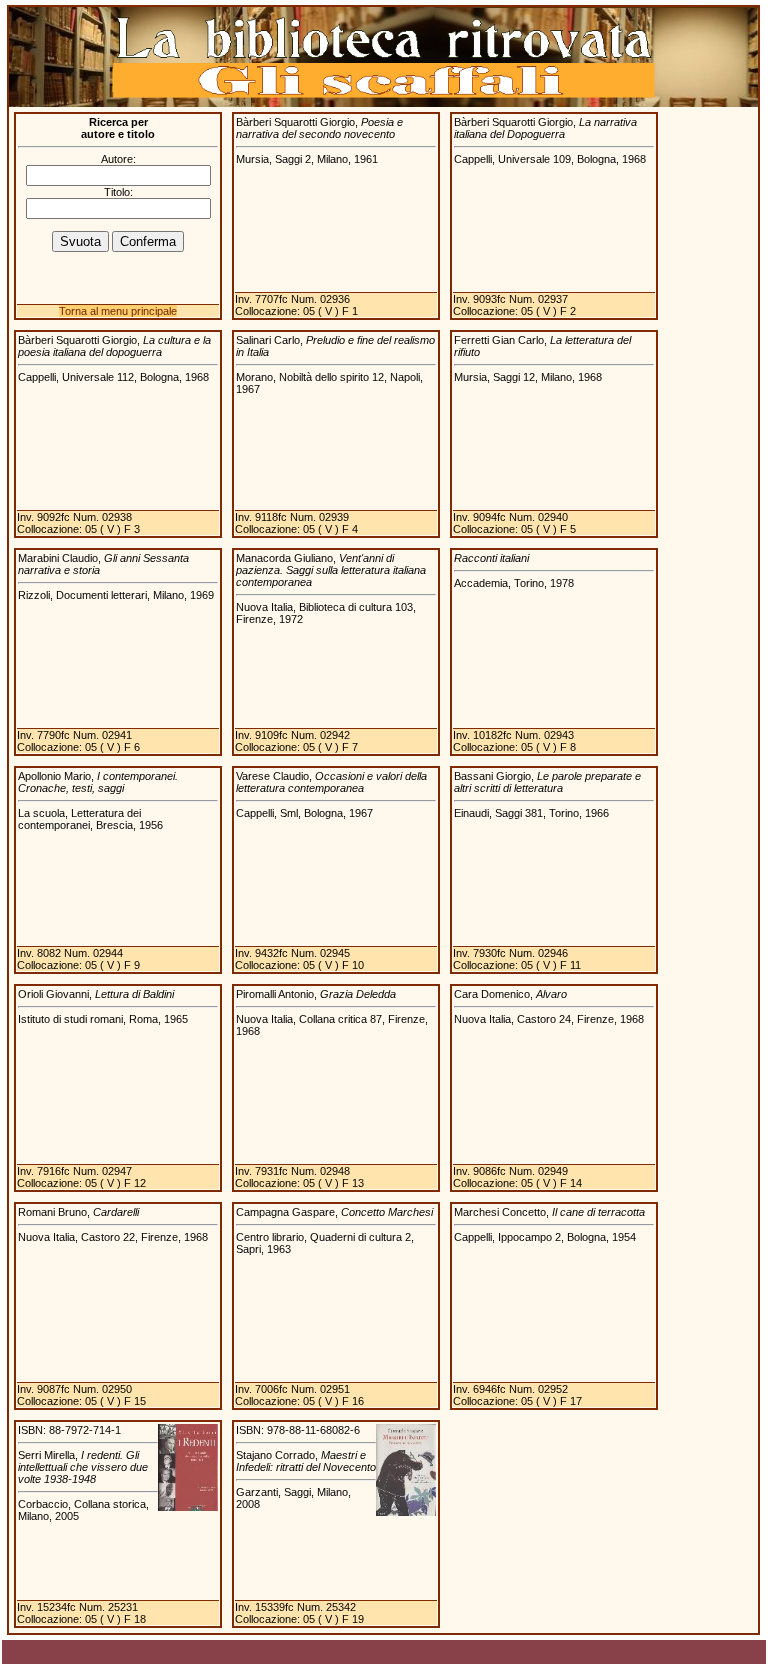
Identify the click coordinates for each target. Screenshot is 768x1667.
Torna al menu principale (118, 311)
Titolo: (118, 192)
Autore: (118, 159)
